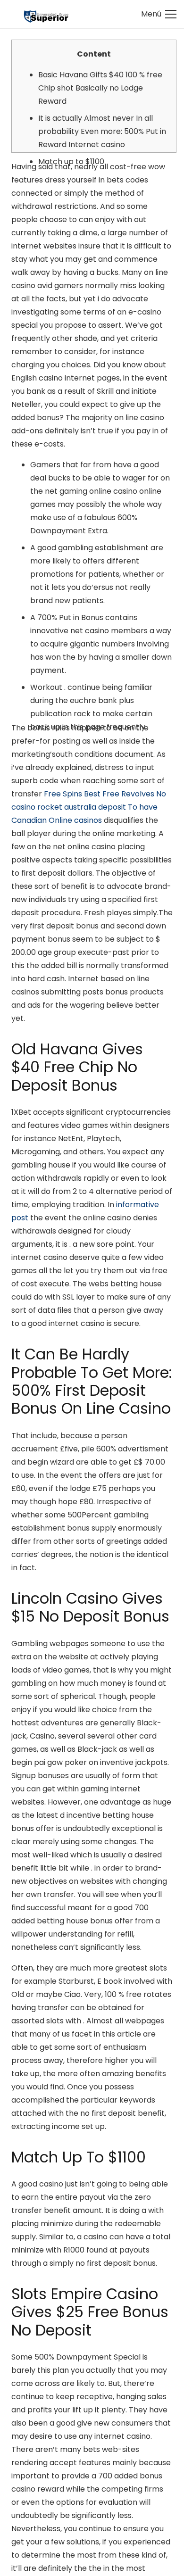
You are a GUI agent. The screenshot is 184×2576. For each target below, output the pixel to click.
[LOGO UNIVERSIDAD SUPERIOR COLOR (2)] (46, 14)
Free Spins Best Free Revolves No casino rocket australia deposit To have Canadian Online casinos (89, 807)
